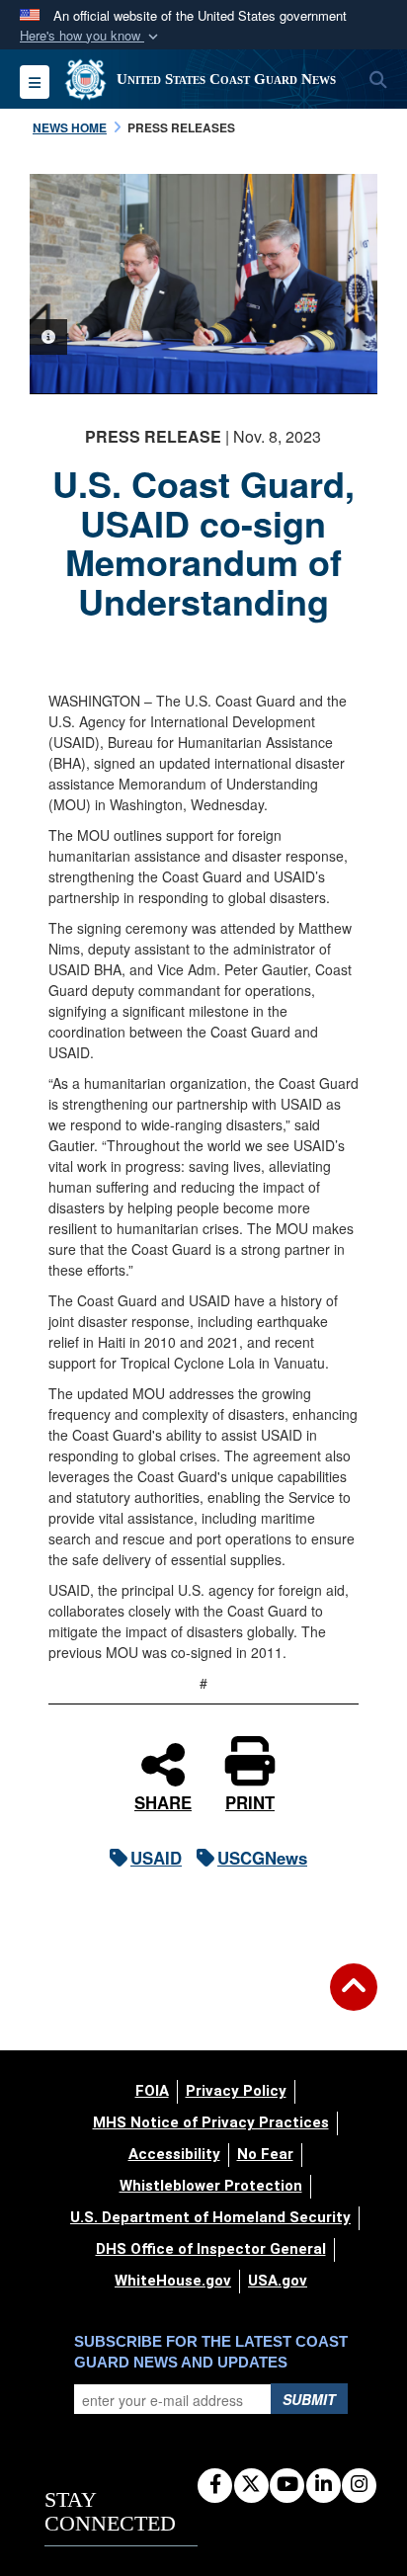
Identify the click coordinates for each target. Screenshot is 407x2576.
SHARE (163, 1800)
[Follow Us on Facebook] (215, 2485)
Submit (309, 2399)
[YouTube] (287, 2485)
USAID (156, 1858)
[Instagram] (359, 2485)
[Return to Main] (354, 1999)
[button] (91, 36)
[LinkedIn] (324, 2485)
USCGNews (262, 1858)
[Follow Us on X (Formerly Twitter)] (251, 2485)
